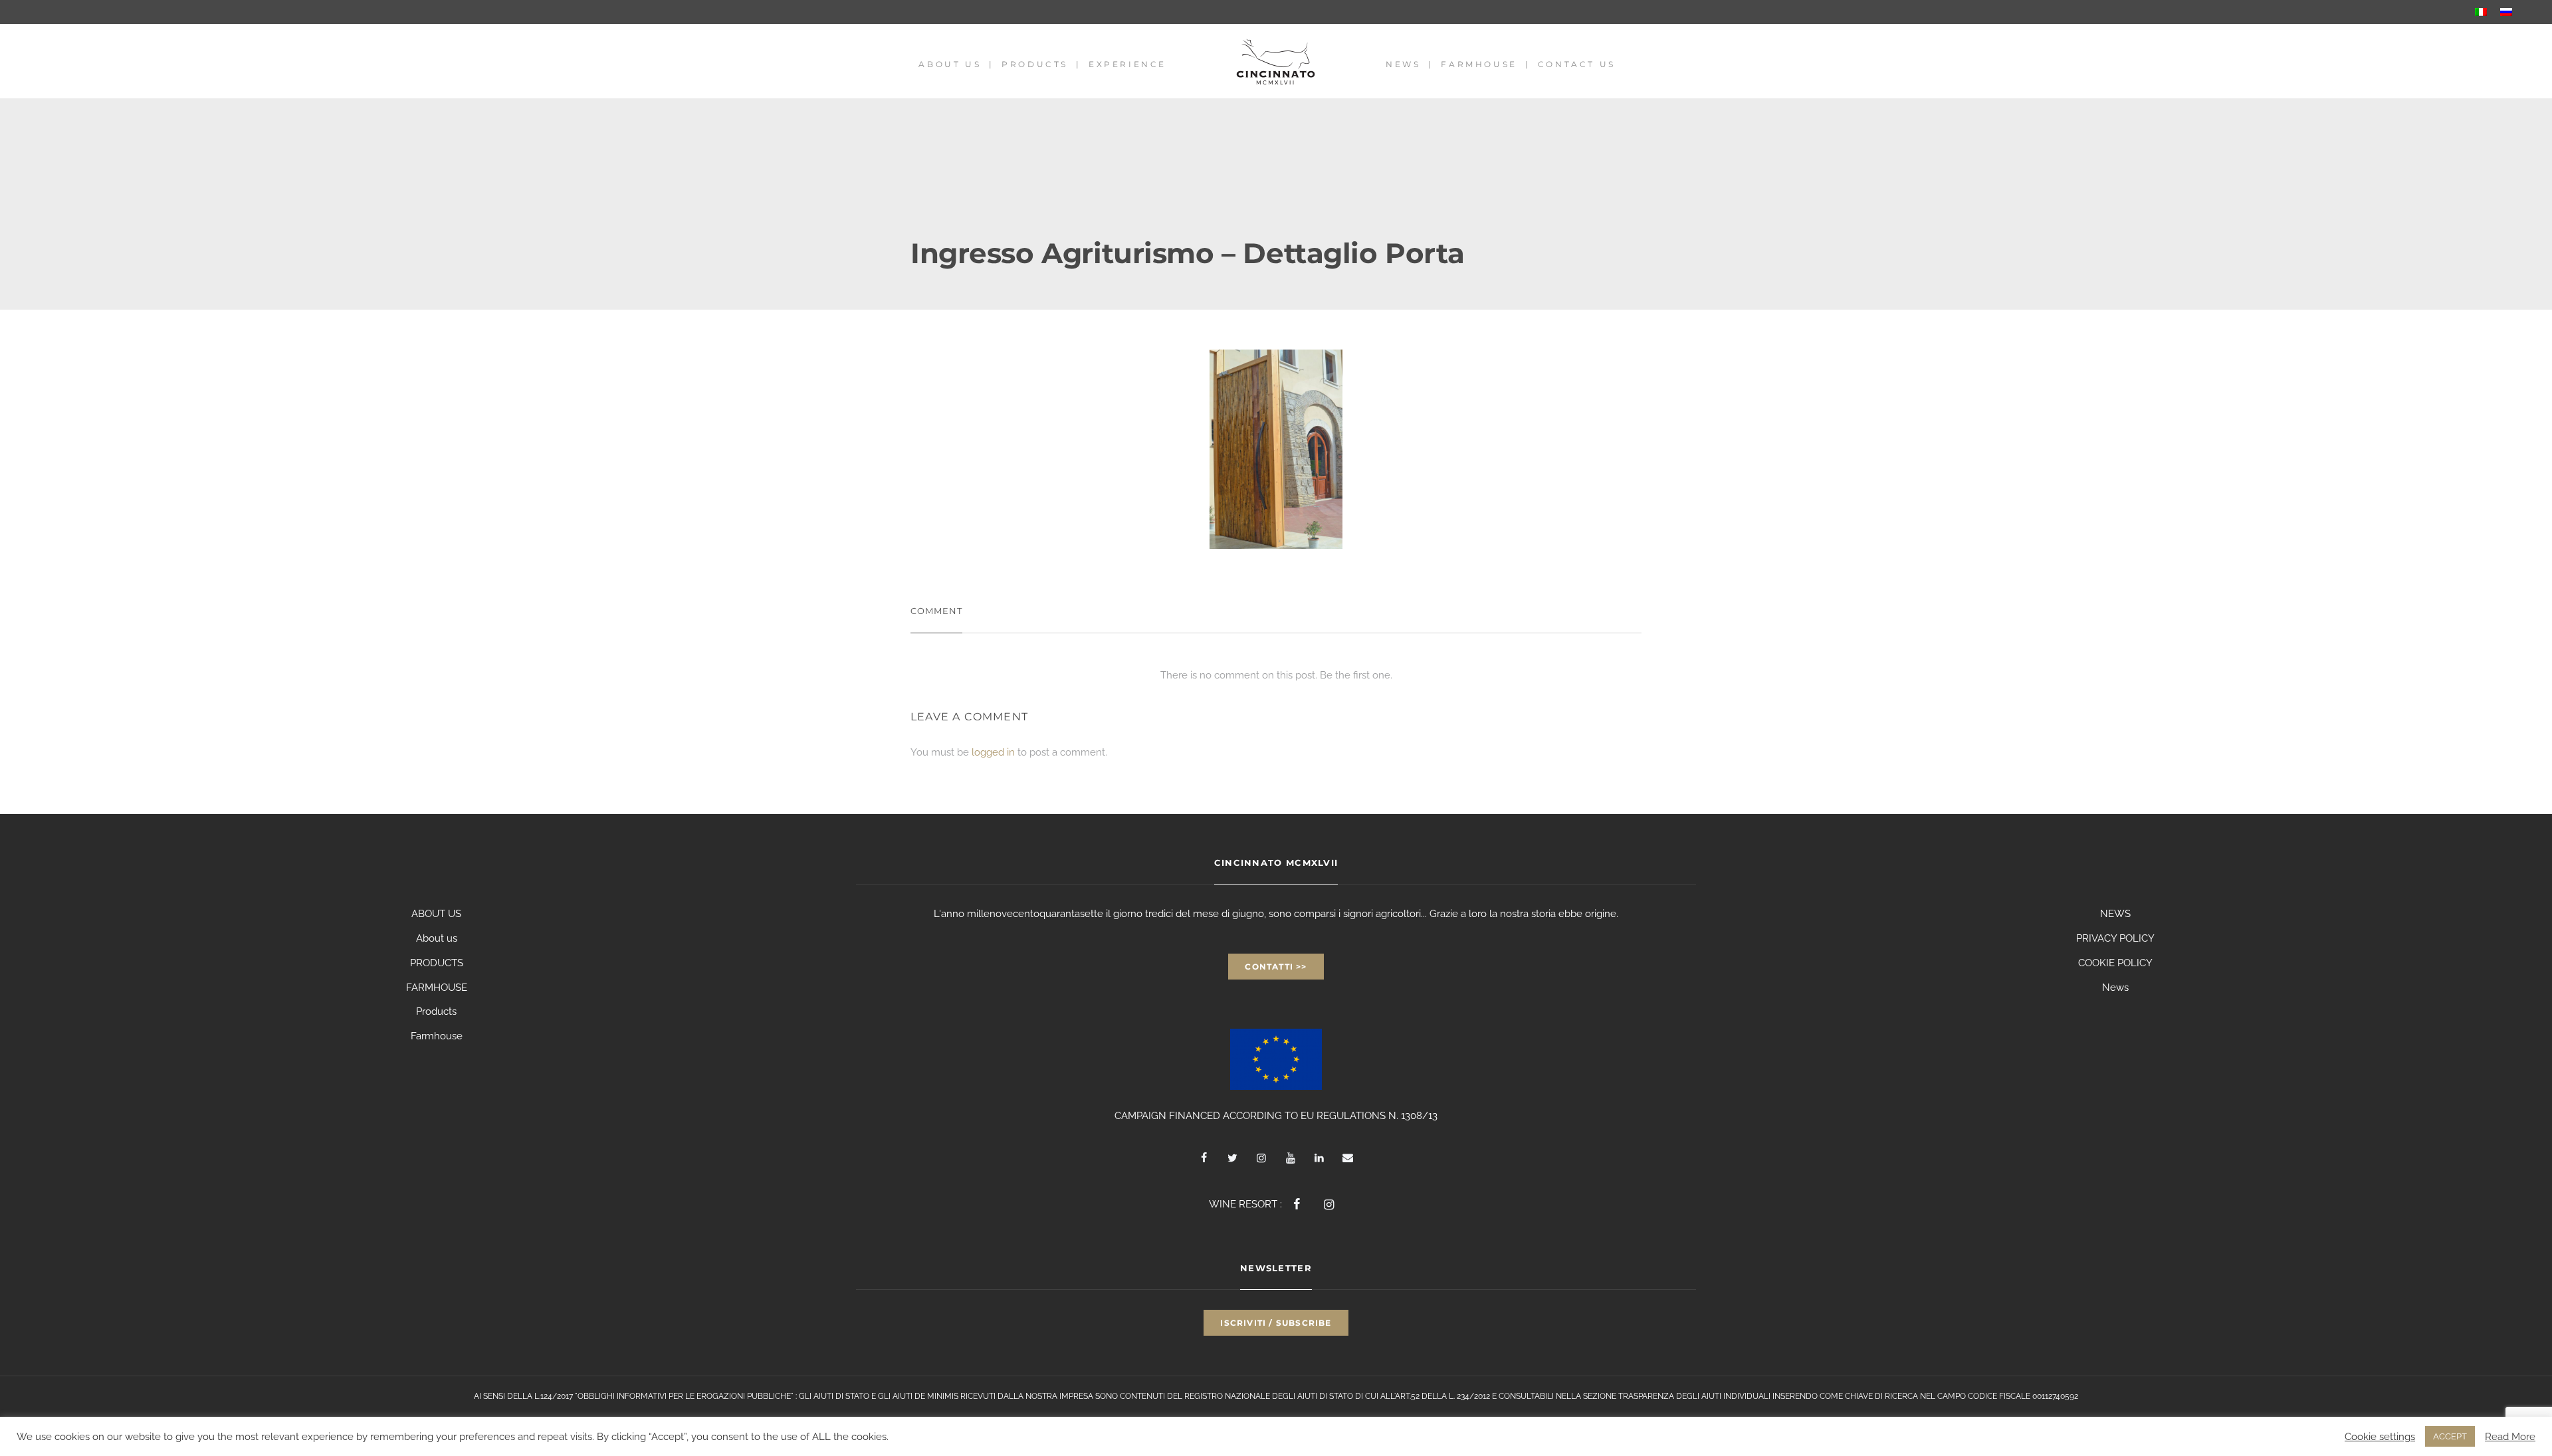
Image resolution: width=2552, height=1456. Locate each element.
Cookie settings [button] (2380, 1436)
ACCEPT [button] (2450, 1436)
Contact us (1577, 64)
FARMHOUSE (437, 988)
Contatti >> (1276, 967)
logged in (993, 752)
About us (950, 64)
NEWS (2115, 914)
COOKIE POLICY (2115, 963)
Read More (2510, 1436)
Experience (1127, 64)
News (1403, 64)
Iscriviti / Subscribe (1276, 1323)
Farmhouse (1479, 64)
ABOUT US (436, 914)
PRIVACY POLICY (2115, 938)
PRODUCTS (437, 963)
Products (1035, 64)
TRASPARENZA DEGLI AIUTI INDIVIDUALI (1694, 1396)
